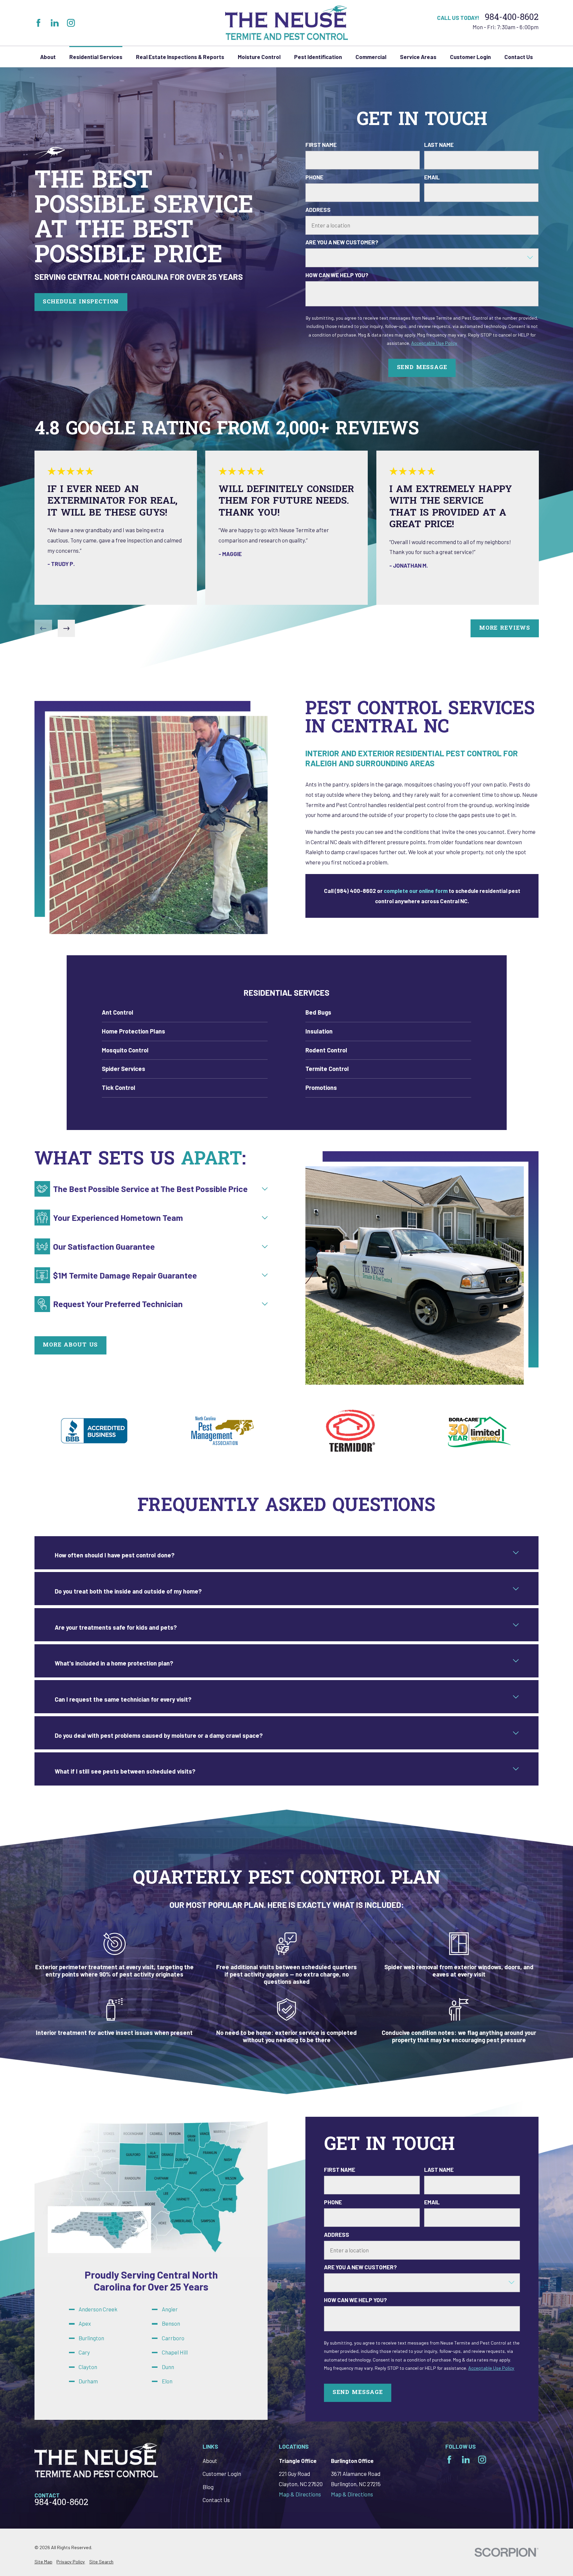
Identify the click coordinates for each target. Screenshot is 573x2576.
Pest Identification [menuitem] (318, 57)
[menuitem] (185, 1013)
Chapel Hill (175, 2352)
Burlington (91, 2338)
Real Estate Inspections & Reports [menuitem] (180, 57)
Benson (171, 2323)
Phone (314, 177)
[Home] (287, 23)
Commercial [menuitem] (371, 57)
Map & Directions (300, 2494)
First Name (321, 145)
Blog (208, 2487)
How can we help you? (337, 275)
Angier (170, 2309)
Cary (84, 2352)
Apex (85, 2323)
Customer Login (222, 2474)
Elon (167, 2381)
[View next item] (66, 628)
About (210, 2461)
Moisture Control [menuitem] (259, 57)
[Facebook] (38, 23)
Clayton (88, 2366)
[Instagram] (71, 23)
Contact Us (216, 2500)
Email (432, 177)
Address (318, 210)
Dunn (168, 2366)
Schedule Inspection (81, 302)
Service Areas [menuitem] (418, 57)
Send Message (422, 368)
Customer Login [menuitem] (470, 57)
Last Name (439, 145)
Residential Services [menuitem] (96, 57)
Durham (88, 2381)
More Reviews (505, 628)
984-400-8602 (512, 18)
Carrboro (173, 2338)
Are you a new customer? (342, 242)
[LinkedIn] (55, 23)
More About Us (70, 1345)
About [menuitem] (48, 57)
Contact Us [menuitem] (519, 57)
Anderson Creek (98, 2309)
